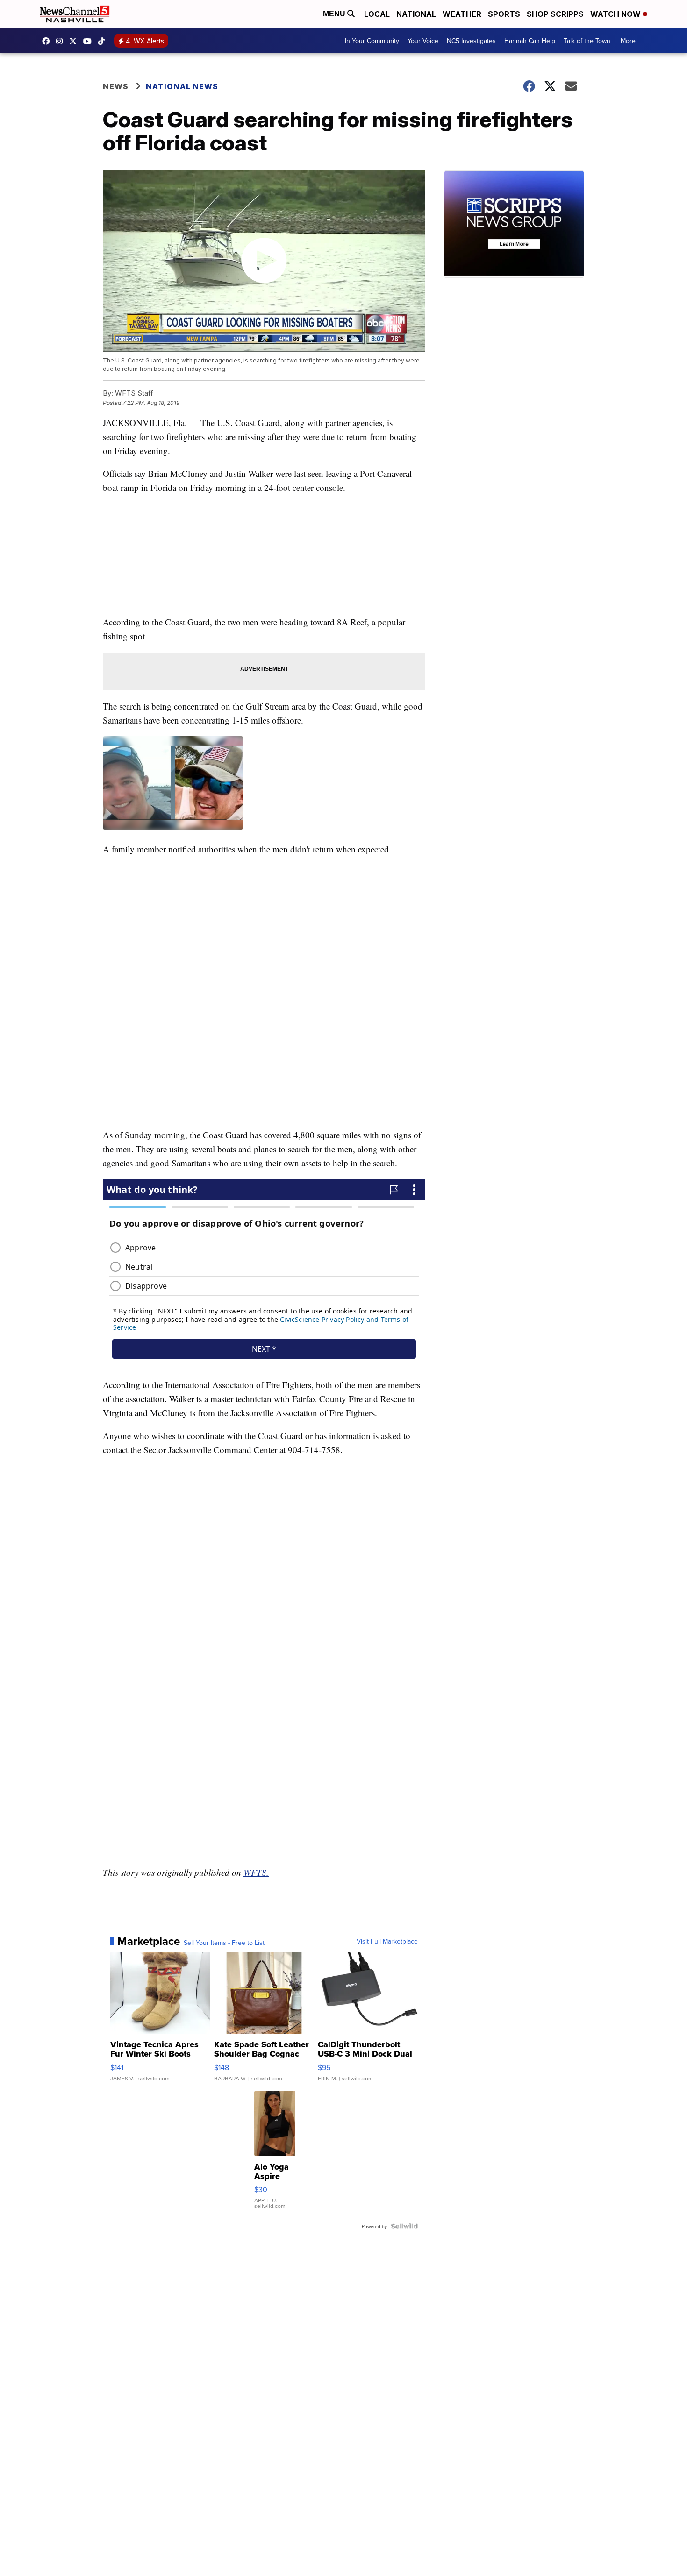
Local (377, 14)
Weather (462, 14)
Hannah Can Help (530, 41)
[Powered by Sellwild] (404, 2226)
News (116, 86)
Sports (504, 14)
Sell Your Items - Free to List (224, 1943)
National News (182, 86)
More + (631, 41)
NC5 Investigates (471, 41)
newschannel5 (48, 41)
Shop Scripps (555, 14)
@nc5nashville (104, 41)
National (416, 14)
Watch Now (616, 14)
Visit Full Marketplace (387, 1941)
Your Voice (423, 41)
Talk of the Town (587, 41)
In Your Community (372, 41)
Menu (335, 14)
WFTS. (256, 1872)
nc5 (75, 41)
